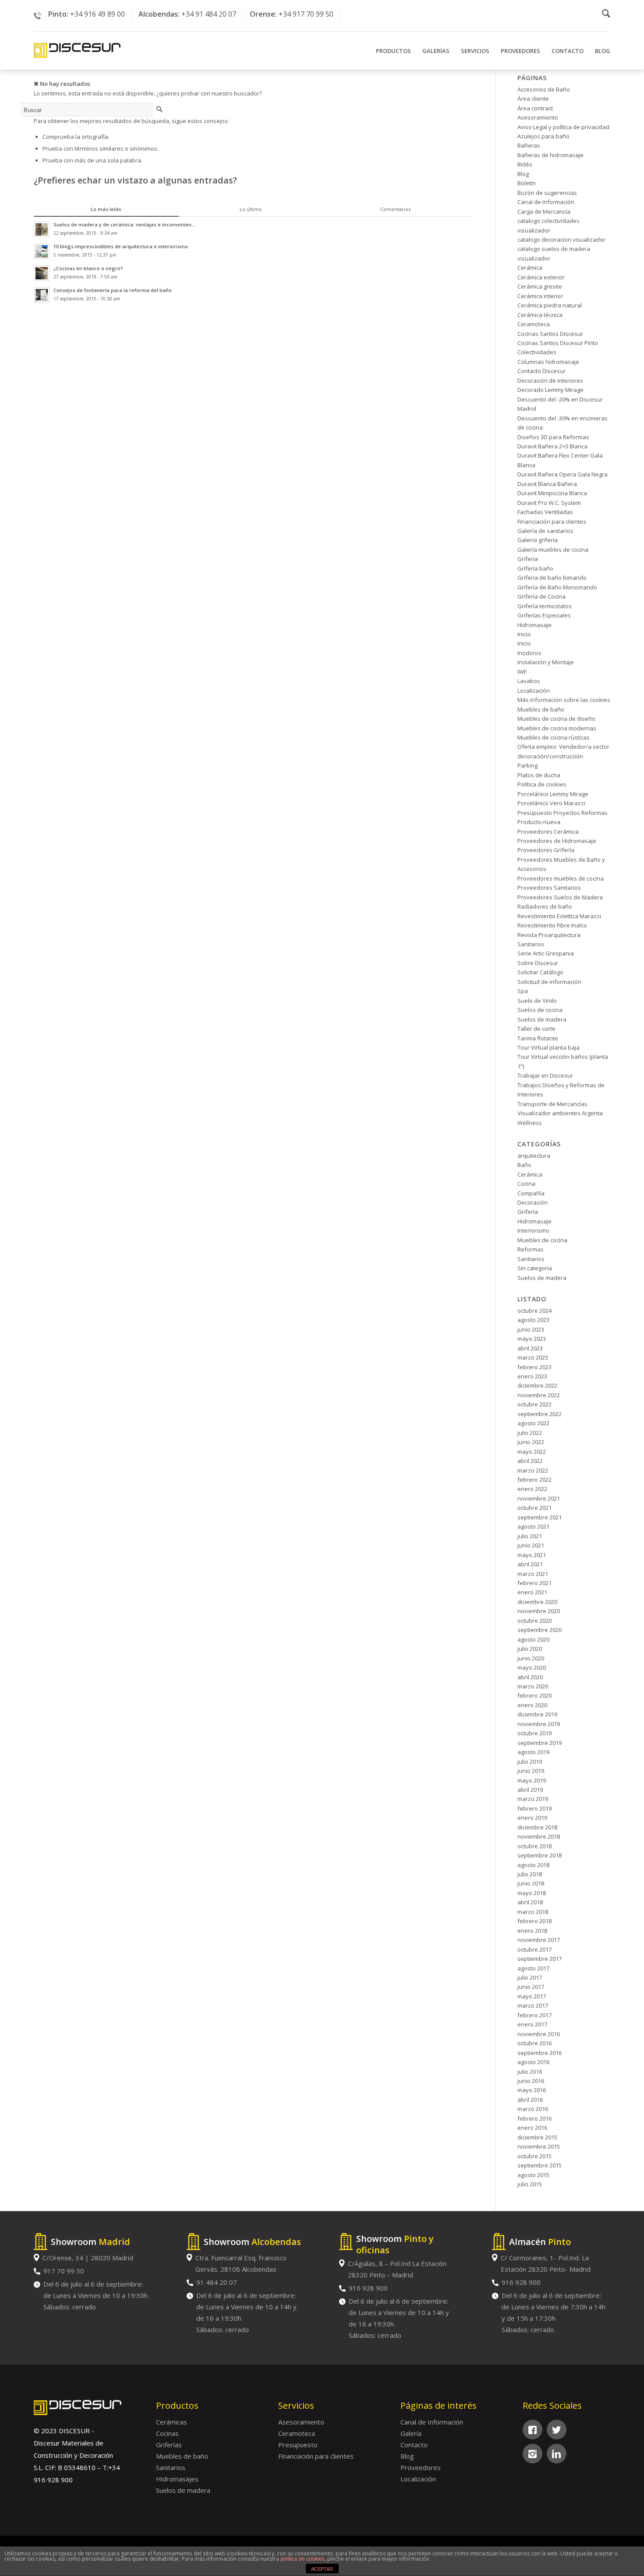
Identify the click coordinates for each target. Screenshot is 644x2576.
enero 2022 (532, 1489)
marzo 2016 (533, 2109)
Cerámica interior (540, 296)
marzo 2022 (533, 1470)
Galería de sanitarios (545, 531)
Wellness (530, 1123)
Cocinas (167, 2433)
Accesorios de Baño (544, 89)
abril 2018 (530, 1902)
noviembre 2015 (539, 2146)
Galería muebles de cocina (553, 550)
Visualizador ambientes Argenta (560, 1113)
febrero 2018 (534, 1921)
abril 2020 (530, 1677)
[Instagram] (533, 2454)
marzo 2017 (533, 2005)
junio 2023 (531, 1329)
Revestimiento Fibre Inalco (552, 925)
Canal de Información (546, 202)
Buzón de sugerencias (547, 193)
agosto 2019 (533, 1752)
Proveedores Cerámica (548, 832)
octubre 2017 (534, 1949)
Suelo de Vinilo (537, 1001)
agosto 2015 (533, 2175)
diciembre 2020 (537, 1602)
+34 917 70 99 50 (306, 14)
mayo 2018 (532, 1893)
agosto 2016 (533, 2062)
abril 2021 (530, 1564)
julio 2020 (530, 1649)
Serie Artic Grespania (546, 953)
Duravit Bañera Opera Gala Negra (563, 474)
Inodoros (529, 653)
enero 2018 (532, 1931)
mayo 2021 (532, 1555)
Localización (534, 691)
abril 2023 (530, 1348)
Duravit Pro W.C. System (549, 503)
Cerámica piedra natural (550, 305)
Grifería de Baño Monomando (557, 587)
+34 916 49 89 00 (97, 14)
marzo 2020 (533, 1686)
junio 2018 (531, 1883)
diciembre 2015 (537, 2137)
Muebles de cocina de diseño (556, 719)
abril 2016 (530, 2100)
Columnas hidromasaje (548, 362)
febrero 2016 (534, 2118)
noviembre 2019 (539, 1724)
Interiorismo (533, 1230)
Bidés (525, 164)
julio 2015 (530, 2184)
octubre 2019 (534, 1733)
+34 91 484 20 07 (209, 14)
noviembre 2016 (539, 2034)
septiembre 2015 (540, 2165)
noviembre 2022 (539, 1395)
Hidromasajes (177, 2479)
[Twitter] (557, 2430)
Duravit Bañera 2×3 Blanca (552, 446)
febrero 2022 (534, 1480)
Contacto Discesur (541, 371)
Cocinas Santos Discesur (550, 334)
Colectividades (537, 352)
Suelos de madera (542, 1019)
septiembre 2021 (540, 1517)
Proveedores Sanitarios (549, 888)
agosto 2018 (533, 1865)
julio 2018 (530, 1874)
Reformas (531, 1249)
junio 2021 (531, 1545)
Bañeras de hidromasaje (550, 155)
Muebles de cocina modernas (557, 728)
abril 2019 (530, 1790)
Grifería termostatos (545, 606)
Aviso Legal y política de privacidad (563, 127)
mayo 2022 (532, 1452)
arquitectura (534, 1156)
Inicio (524, 634)
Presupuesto (298, 2445)
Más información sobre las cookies (564, 700)
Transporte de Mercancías (552, 1104)
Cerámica (530, 268)
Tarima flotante (538, 1038)
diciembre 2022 (537, 1385)
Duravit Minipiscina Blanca (552, 493)
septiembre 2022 (540, 1414)
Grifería (528, 559)
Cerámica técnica (540, 315)
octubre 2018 (534, 1846)
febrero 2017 (534, 2015)
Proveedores (421, 2467)
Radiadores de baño (545, 906)
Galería (411, 2433)
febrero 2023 (534, 1367)
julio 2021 (530, 1536)
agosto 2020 (533, 1639)
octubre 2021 (534, 1508)
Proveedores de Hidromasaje (557, 841)
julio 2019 (530, 1762)
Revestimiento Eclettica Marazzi (559, 916)
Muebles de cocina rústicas (554, 737)
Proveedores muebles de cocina (561, 878)
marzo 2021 (533, 1574)
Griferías (169, 2445)
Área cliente (533, 99)
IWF (522, 672)
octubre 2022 (534, 1404)
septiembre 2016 (540, 2053)
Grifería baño (535, 568)
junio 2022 (531, 1442)
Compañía (531, 1193)
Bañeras (529, 145)
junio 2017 (531, 1987)
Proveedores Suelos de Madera (560, 897)
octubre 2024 (534, 1311)
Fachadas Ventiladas (545, 512)
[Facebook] (533, 2430)
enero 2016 (532, 2128)
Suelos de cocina (540, 1010)
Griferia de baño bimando (552, 578)
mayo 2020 (532, 1667)
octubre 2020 (534, 1621)
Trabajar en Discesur (545, 1075)
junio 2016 (531, 2081)
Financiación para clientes (552, 522)
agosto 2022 (533, 1423)
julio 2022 (530, 1433)
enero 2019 (532, 1818)
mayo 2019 (532, 1780)
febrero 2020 (534, 1695)
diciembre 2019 (537, 1714)
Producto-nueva (539, 822)
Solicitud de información (549, 982)
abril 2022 (530, 1461)
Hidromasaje (534, 625)
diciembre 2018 (537, 1827)
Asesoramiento (538, 117)
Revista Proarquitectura (549, 935)
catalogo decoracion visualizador (561, 240)
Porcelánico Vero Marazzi (551, 803)
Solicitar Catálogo (540, 972)
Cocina (526, 1184)
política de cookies (303, 2559)
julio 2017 (530, 1977)
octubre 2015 (534, 2156)
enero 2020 (532, 1705)
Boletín (527, 183)
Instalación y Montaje (546, 662)
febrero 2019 (534, 1808)
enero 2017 (532, 2024)
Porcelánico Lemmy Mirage (553, 794)
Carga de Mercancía (544, 211)
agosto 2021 (533, 1526)
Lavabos (529, 681)
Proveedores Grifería (546, 850)
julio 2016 (530, 2072)
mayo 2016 (532, 2090)
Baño (524, 1165)
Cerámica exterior (541, 277)
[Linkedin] (557, 2454)
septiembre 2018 (540, 1855)
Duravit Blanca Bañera (547, 484)
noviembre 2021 (539, 1498)
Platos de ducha (539, 775)
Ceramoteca (534, 324)
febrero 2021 (534, 1583)
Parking (527, 765)
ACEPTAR (322, 2569)
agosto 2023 (533, 1320)
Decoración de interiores (550, 381)
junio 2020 (531, 1658)
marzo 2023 (533, 1357)
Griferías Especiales (544, 615)
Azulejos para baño (543, 136)
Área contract (535, 108)
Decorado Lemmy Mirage (550, 390)
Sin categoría (535, 1268)
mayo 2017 (532, 1996)
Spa (523, 991)
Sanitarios (531, 944)
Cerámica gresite (540, 286)
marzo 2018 (533, 1912)
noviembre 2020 (539, 1611)
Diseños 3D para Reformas (553, 437)
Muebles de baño (541, 709)
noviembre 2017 (539, 1940)
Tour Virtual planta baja (548, 1047)
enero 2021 (532, 1592)
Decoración (533, 1202)
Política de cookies (542, 784)
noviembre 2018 (539, 1836)
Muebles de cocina (542, 1240)
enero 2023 (532, 1376)
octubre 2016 (534, 2043)
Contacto (414, 2445)
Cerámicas (172, 2422)
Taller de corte (536, 1029)
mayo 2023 (532, 1339)
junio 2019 (531, 1771)
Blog (523, 174)
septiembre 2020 (540, 1630)
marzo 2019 (533, 1799)
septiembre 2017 (540, 1959)
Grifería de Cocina (541, 596)
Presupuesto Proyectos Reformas (563, 813)
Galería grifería (538, 540)
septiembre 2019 (540, 1743)
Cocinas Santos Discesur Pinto (558, 343)
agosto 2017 (533, 1968)
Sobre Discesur (538, 963)
